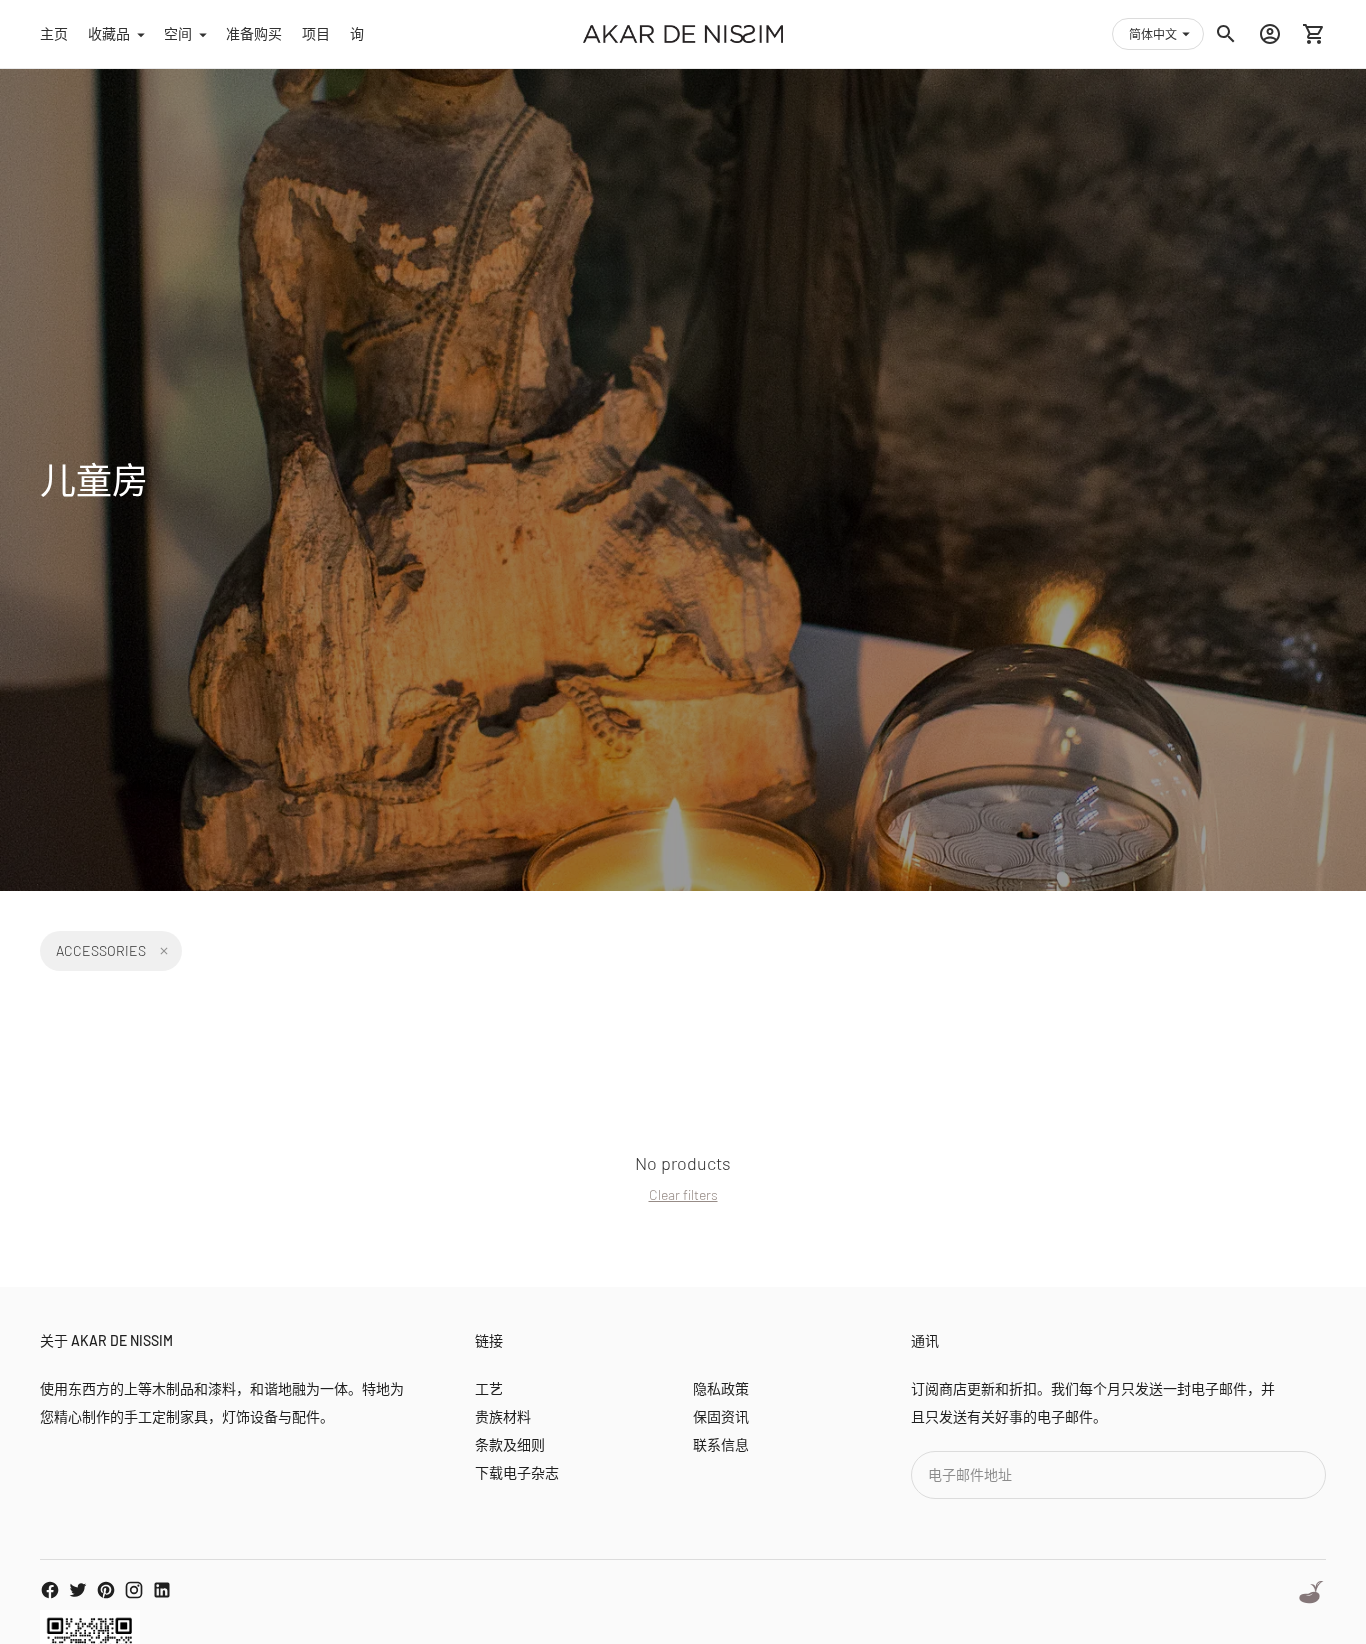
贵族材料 (503, 1416)
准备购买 (254, 33)
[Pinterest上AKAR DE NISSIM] (106, 1590)
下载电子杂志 (517, 1472)
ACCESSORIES (101, 950)
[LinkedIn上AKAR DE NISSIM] (162, 1590)
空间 (178, 33)
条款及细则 (510, 1444)
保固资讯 (721, 1416)
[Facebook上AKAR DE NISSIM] (50, 1590)
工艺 (489, 1388)
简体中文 (1153, 34)
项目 (316, 33)
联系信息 (721, 1444)
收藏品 (109, 33)
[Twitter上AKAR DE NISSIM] (78, 1590)
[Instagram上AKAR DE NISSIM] (134, 1590)
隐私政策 (721, 1388)
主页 (54, 33)
